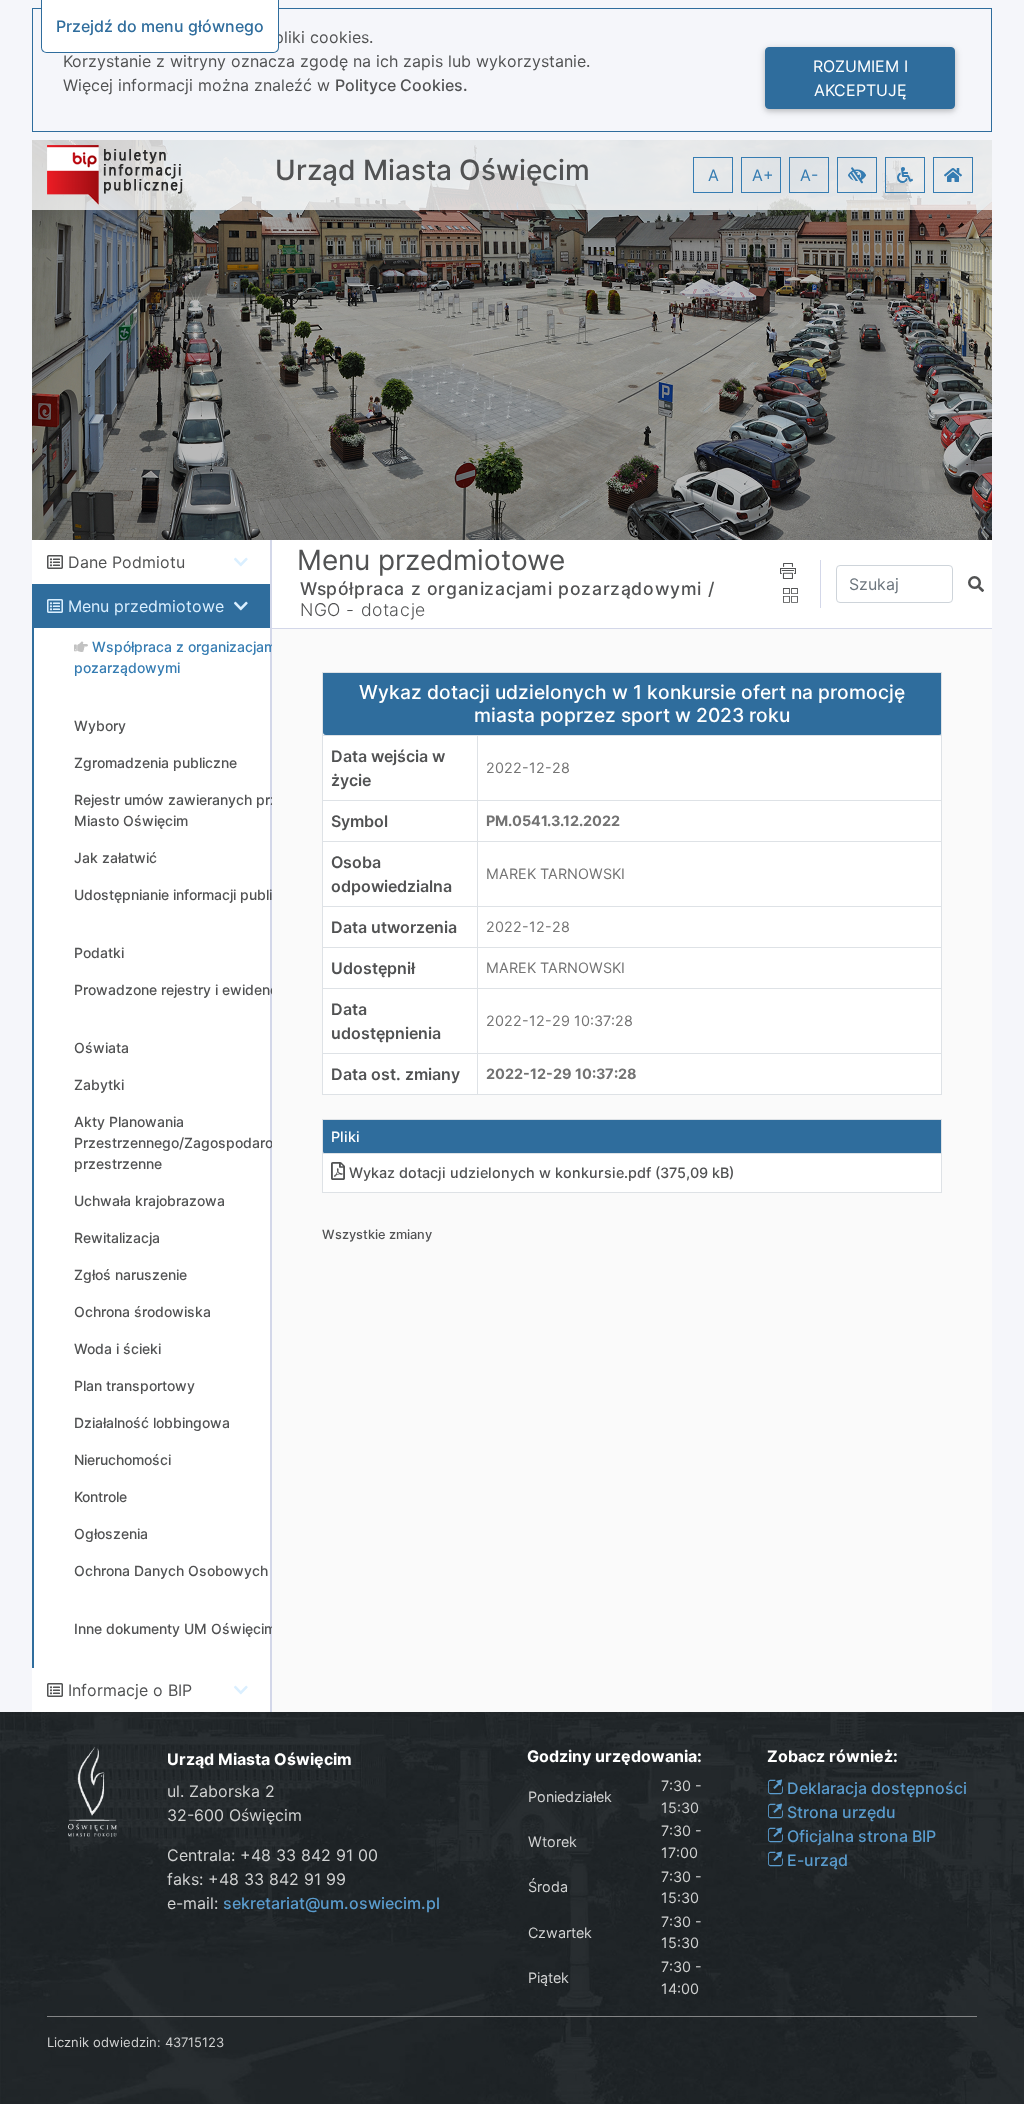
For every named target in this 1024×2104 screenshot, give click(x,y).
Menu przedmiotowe (146, 606)
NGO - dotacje (363, 609)
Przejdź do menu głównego (160, 26)
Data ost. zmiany (395, 1074)
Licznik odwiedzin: (104, 2042)
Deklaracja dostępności (875, 1788)
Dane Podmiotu (126, 562)
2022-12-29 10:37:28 (559, 1020)
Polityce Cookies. (401, 85)
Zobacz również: (832, 1756)
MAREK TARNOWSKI (555, 873)
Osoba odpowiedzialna (391, 874)
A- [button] (809, 175)
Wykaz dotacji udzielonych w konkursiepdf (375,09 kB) (541, 1172)
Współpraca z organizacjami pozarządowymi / (507, 588)
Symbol (359, 821)
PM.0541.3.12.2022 (553, 820)
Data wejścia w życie (388, 768)
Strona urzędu (839, 1812)
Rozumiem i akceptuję (860, 78)
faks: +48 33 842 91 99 (256, 1879)
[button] (857, 175)
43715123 (194, 2042)
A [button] (713, 175)
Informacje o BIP (130, 1690)
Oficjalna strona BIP (859, 1836)
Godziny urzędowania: (614, 1756)
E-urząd (815, 1860)
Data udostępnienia (386, 1021)
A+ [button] (763, 175)
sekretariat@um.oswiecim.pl (331, 1903)
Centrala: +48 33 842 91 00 (272, 1855)
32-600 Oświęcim (234, 1815)
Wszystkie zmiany (377, 1234)
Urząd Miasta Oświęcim (432, 170)
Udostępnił (373, 968)
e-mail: (303, 1903)
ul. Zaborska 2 (221, 1791)
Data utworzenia (394, 927)
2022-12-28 (528, 767)
